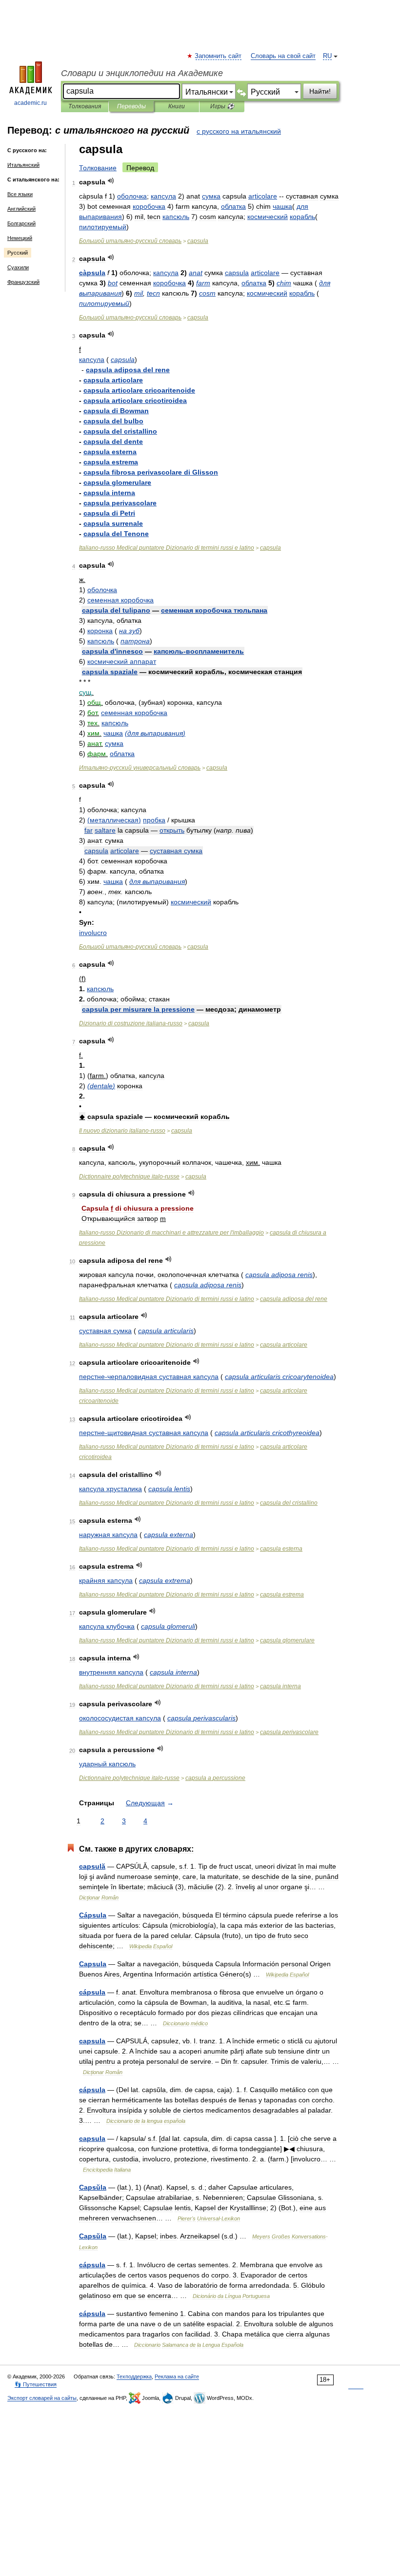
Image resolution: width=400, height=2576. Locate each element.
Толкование (98, 168)
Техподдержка (134, 2376)
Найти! (320, 91)
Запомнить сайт (219, 56)
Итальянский (23, 165)
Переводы (131, 106)
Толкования (85, 106)
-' (171, 1233)
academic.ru (30, 103)
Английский (21, 209)
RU (327, 56)
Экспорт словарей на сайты (42, 2398)
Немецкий (20, 238)
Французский (23, 282)
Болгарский (21, 223)
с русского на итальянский (239, 131)
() (155, 733)
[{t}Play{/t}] (111, 181)
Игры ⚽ (222, 106)
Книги (177, 106)
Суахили (18, 267)
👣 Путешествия (36, 2384)
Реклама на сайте (177, 2376)
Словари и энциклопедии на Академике (142, 73)
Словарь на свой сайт (283, 56)
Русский (18, 253)
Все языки (20, 194)
